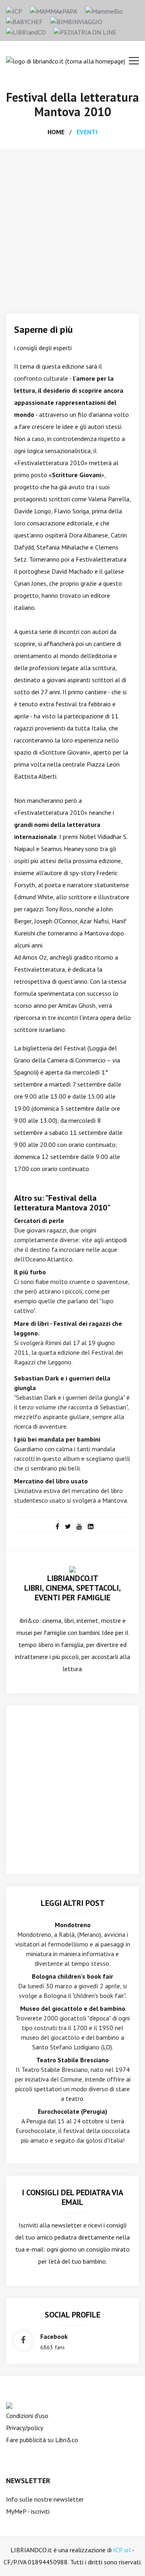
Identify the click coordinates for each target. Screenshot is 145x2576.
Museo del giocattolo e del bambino (73, 2008)
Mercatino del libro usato (51, 1481)
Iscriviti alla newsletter (50, 2225)
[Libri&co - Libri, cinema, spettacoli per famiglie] (26, 31)
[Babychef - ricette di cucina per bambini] (24, 21)
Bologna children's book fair (72, 1976)
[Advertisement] (72, 225)
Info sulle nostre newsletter (45, 2499)
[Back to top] (126, 2558)
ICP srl (122, 2550)
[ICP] (14, 10)
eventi (87, 132)
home (56, 132)
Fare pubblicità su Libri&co (42, 2440)
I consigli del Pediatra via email (73, 2197)
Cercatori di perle (39, 1220)
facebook (54, 2336)
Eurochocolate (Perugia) (72, 2111)
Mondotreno (73, 1925)
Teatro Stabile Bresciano (72, 2060)
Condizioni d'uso (27, 2416)
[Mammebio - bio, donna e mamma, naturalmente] (104, 10)
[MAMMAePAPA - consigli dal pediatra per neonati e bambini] (54, 10)
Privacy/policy (25, 2428)
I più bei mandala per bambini (57, 1439)
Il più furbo (30, 1272)
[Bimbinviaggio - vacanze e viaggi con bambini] (76, 21)
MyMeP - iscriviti (28, 2511)
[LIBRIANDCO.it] (72, 1569)
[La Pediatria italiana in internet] (85, 31)
